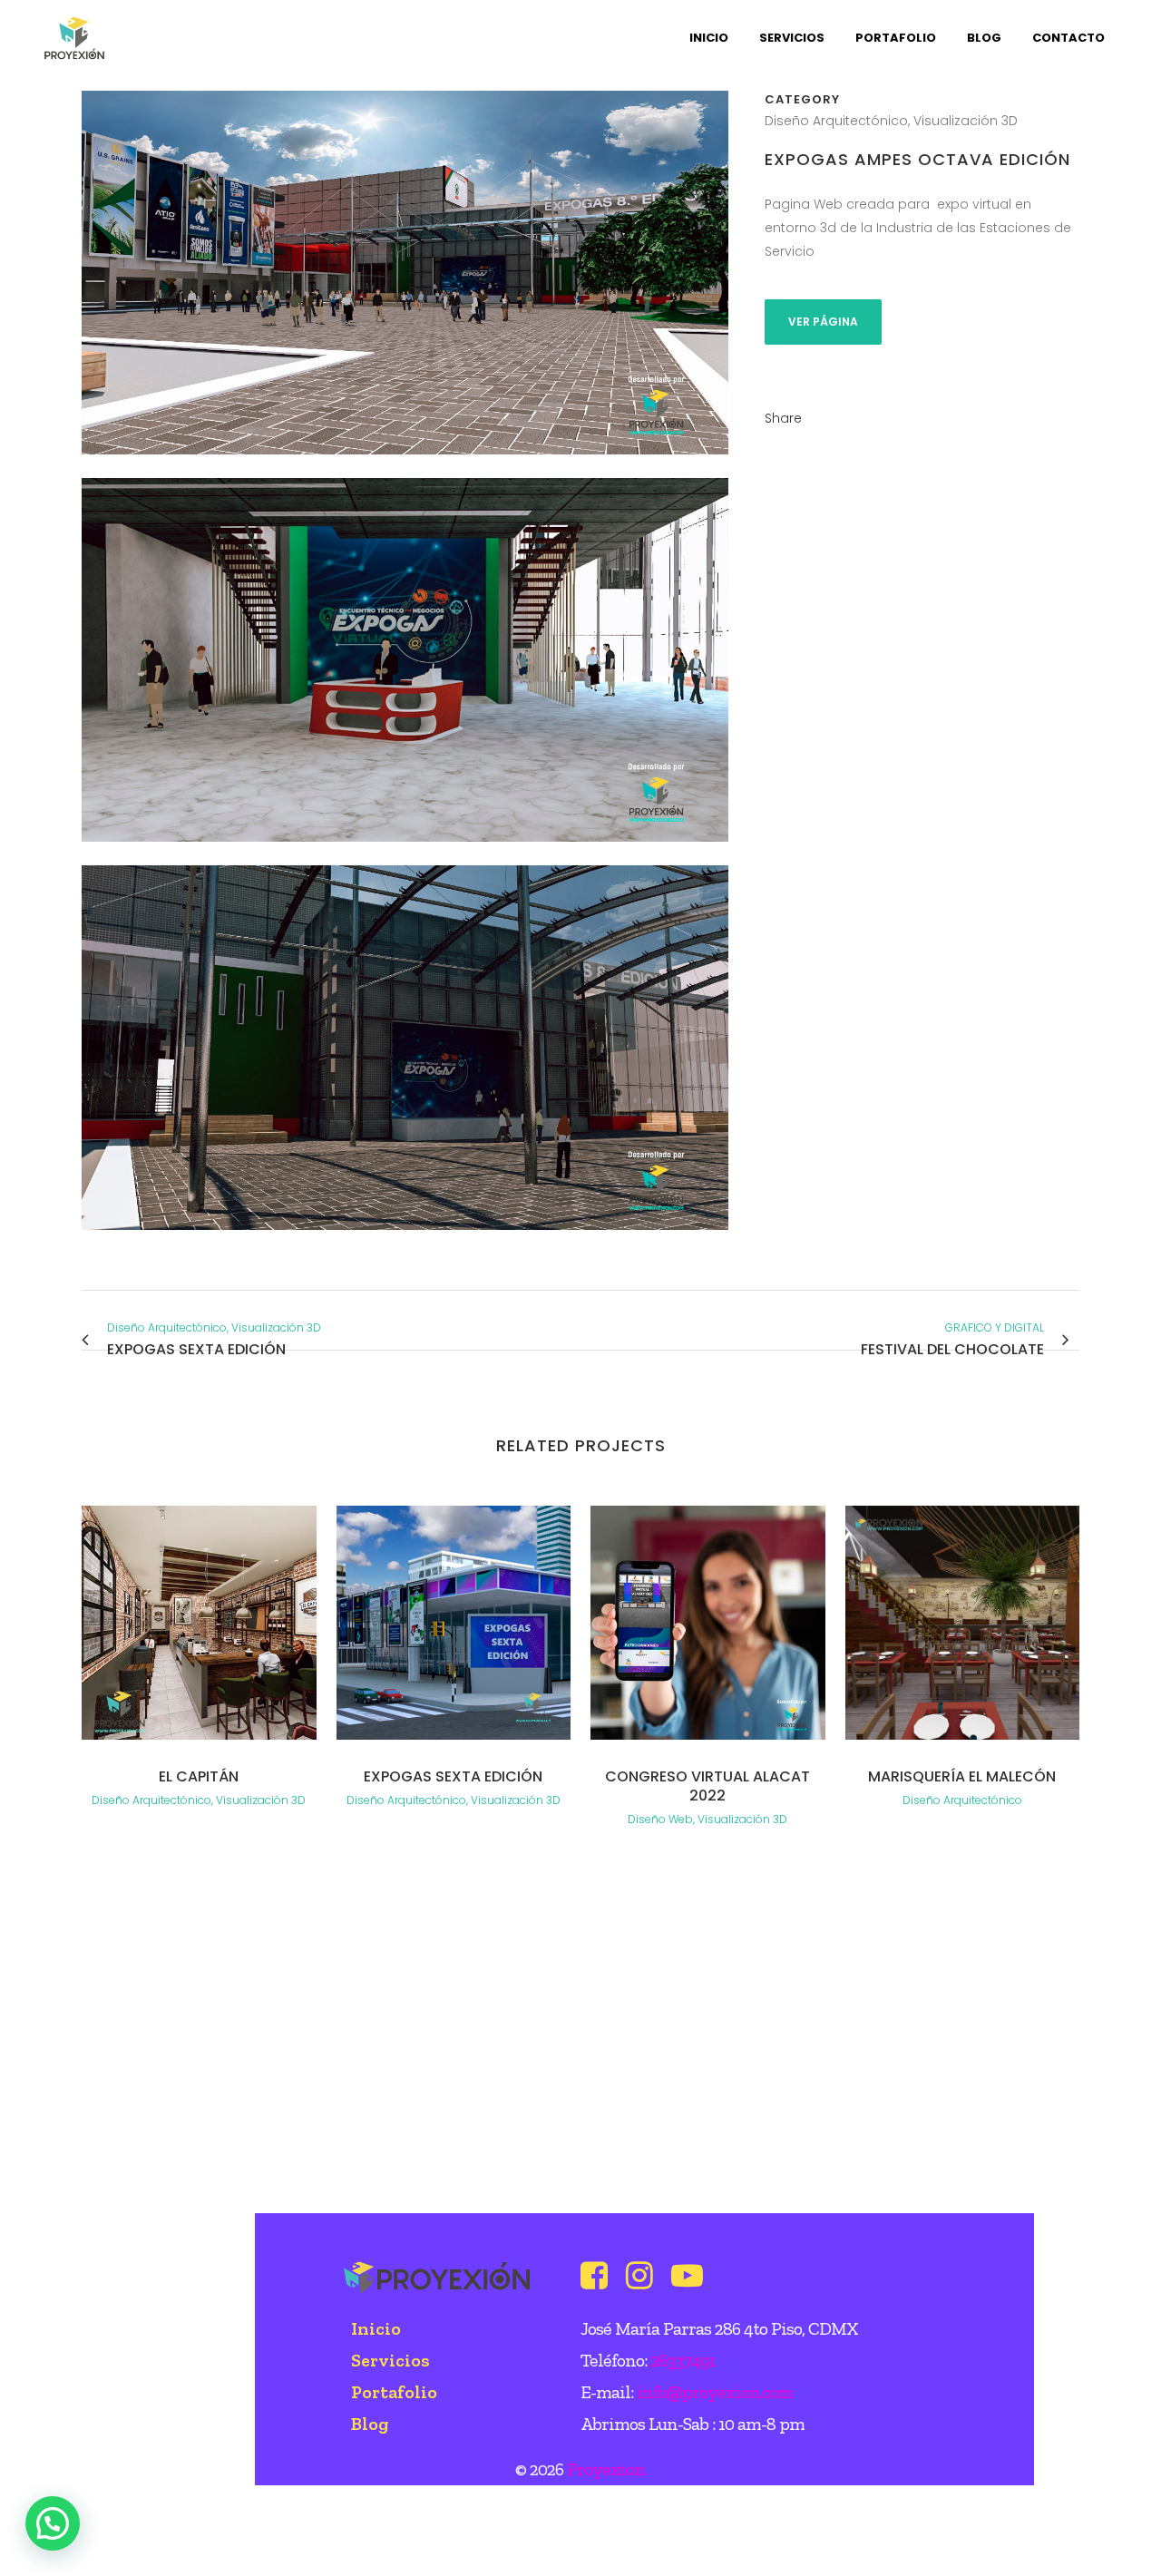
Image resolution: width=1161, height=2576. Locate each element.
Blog (370, 2424)
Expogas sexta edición (453, 1776)
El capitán (199, 1776)
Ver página (823, 322)
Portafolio (394, 2392)
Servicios (390, 2360)
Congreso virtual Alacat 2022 (707, 1786)
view (199, 1620)
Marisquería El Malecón (962, 1776)
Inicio (376, 2328)
